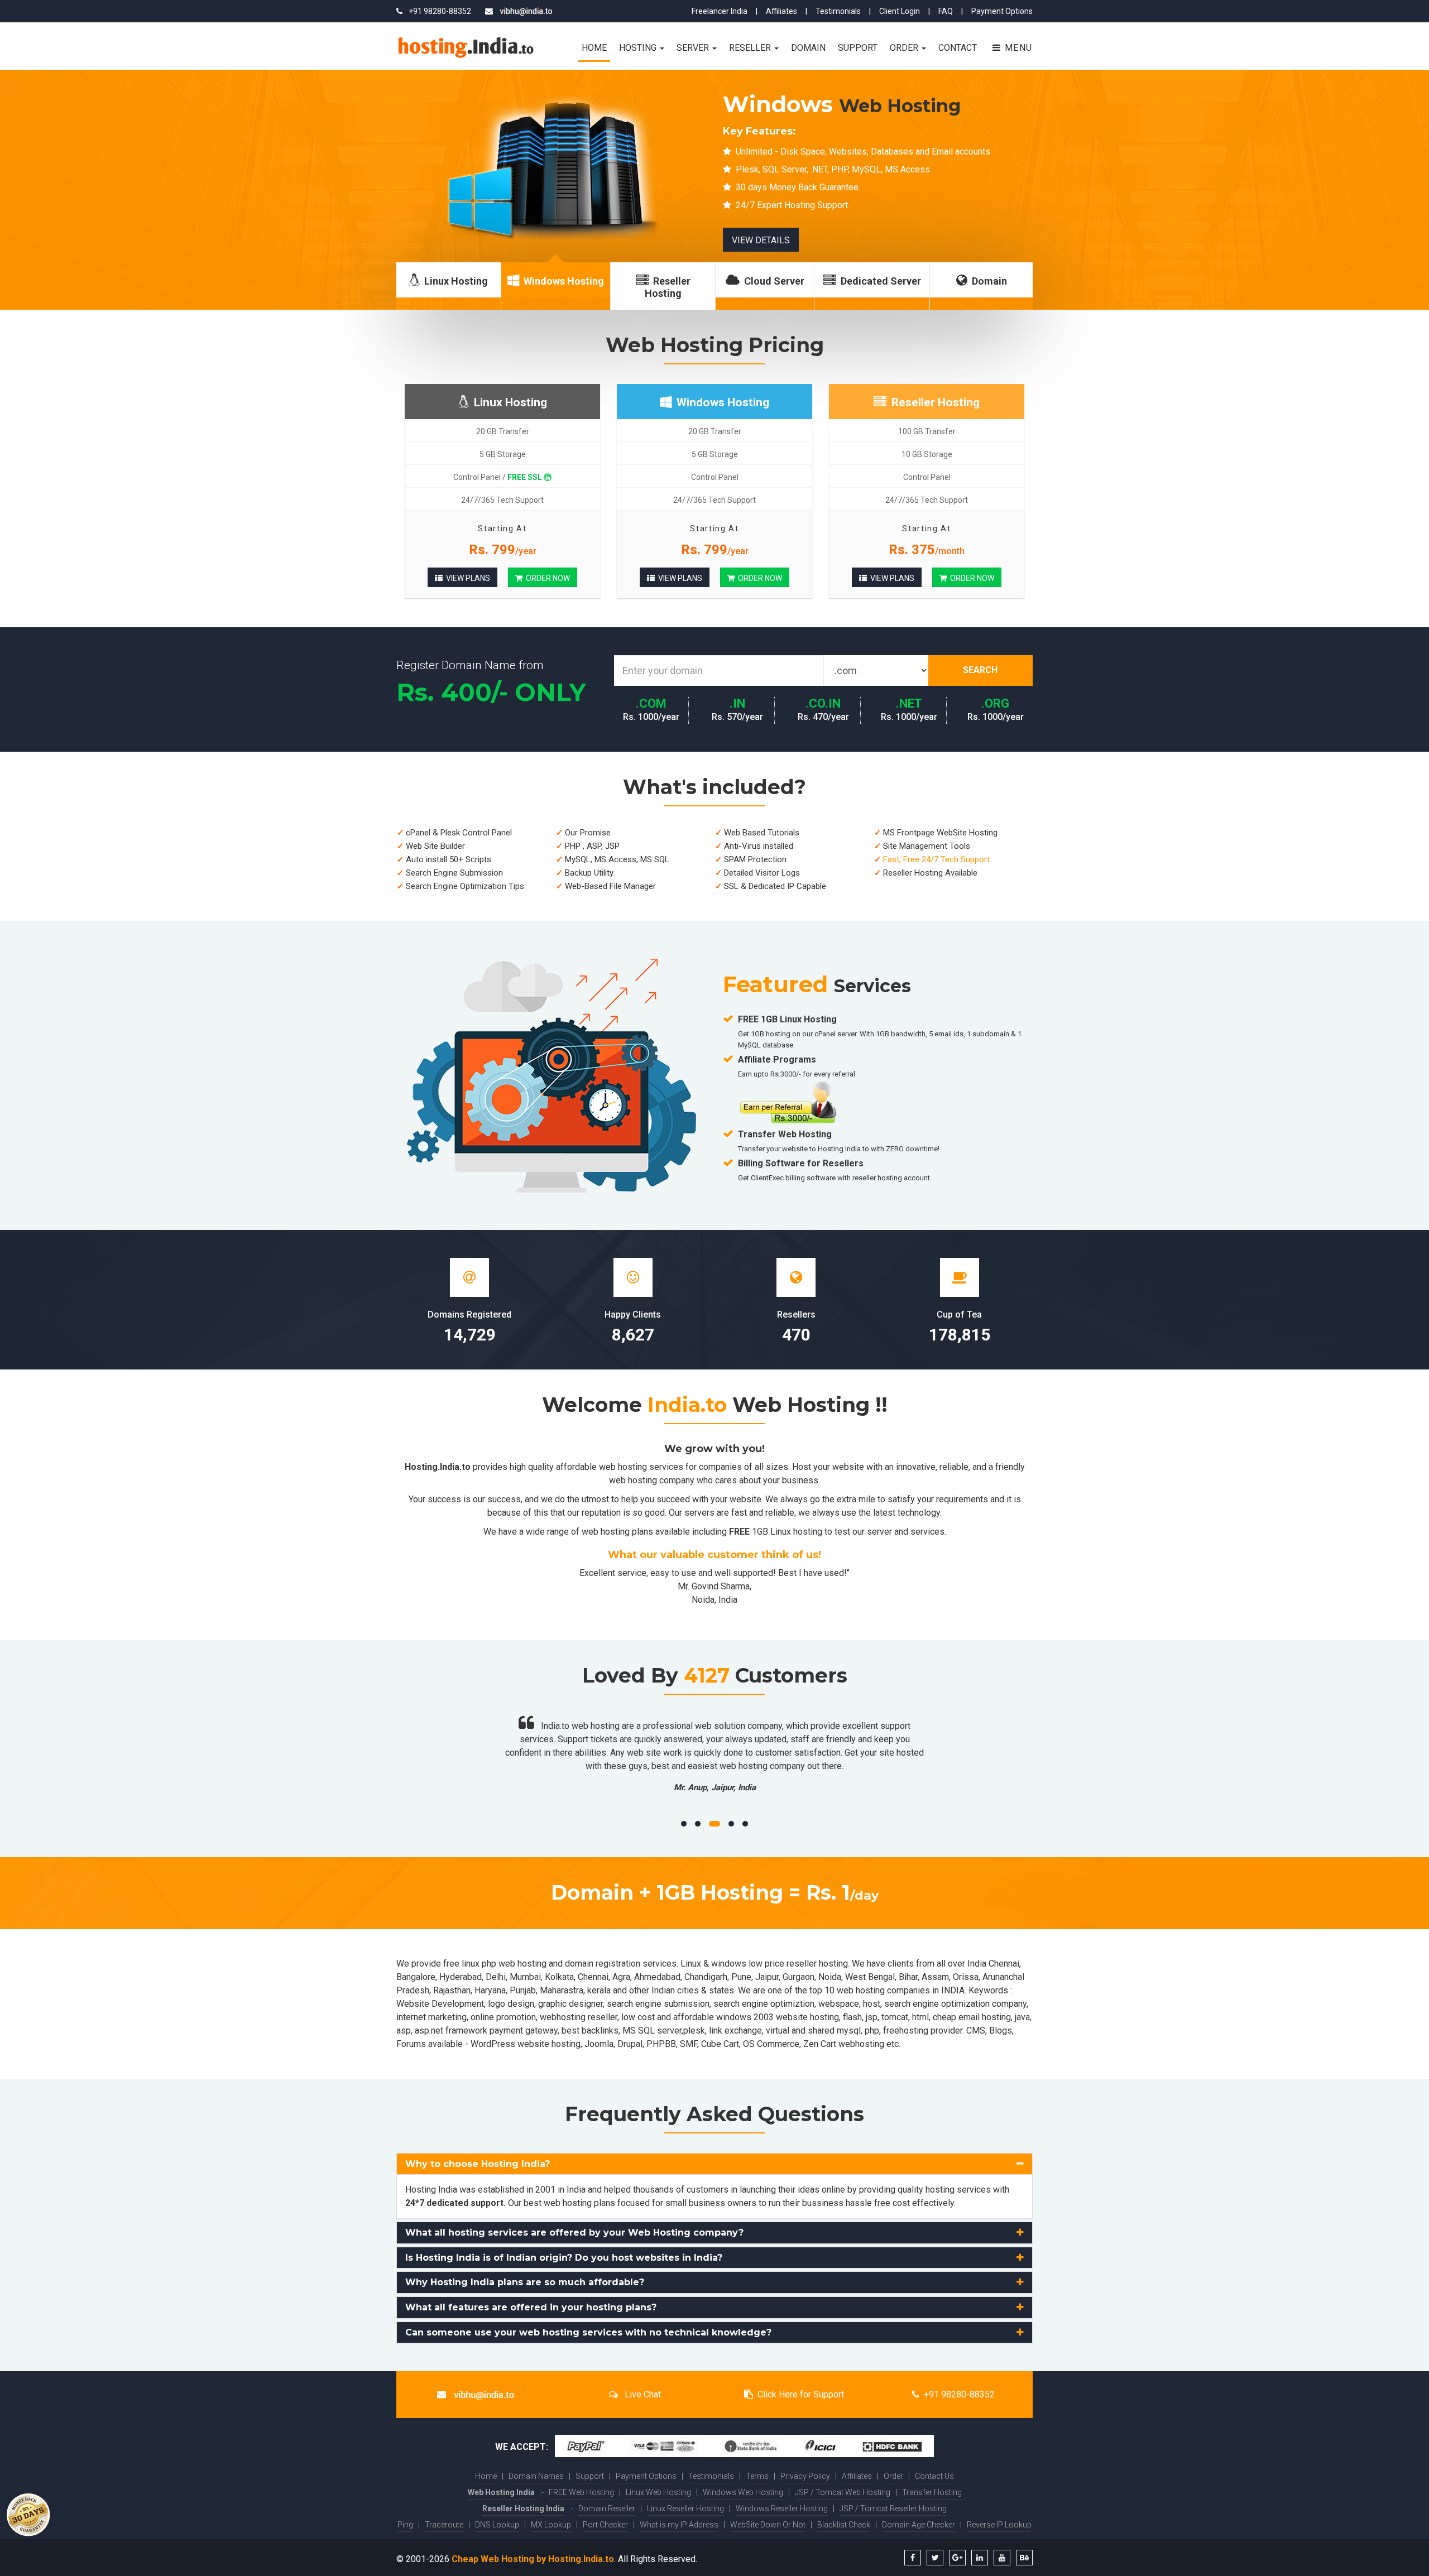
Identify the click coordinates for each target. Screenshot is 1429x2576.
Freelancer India (720, 11)
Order (905, 48)
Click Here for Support (801, 2394)
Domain (808, 48)
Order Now (546, 578)
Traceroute (444, 2525)
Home (594, 48)
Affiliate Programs (777, 1059)
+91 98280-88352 (959, 2394)
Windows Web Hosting (743, 2492)
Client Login (900, 11)
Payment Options (1002, 11)
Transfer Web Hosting (785, 1134)
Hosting (639, 48)
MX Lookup (551, 2525)
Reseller (751, 48)
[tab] (714, 2164)
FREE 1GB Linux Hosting (787, 1019)
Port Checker (605, 2525)
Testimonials (838, 11)
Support (858, 48)
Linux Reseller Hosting (685, 2508)
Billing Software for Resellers (801, 1163)
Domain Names (536, 2476)
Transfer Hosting (932, 2492)
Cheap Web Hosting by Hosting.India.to (533, 2559)
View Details (435, 240)
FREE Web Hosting (581, 2492)
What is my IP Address (679, 2525)
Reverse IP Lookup (999, 2525)
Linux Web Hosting (658, 2492)
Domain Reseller (607, 2508)
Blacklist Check (844, 2525)
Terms (757, 2476)
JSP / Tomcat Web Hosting (843, 2492)
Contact (958, 48)
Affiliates (781, 11)
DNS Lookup (497, 2525)
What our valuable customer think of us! (714, 1555)
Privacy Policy (805, 2476)
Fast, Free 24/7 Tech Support (936, 859)
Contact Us (934, 2476)
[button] (714, 2164)
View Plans (466, 578)
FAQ (946, 11)
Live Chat (642, 2394)
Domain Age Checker (919, 2525)
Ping (405, 2525)
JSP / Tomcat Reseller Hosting (893, 2508)
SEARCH (980, 670)
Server (694, 48)
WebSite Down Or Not (768, 2525)
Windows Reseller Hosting (782, 2508)
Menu (1017, 48)
